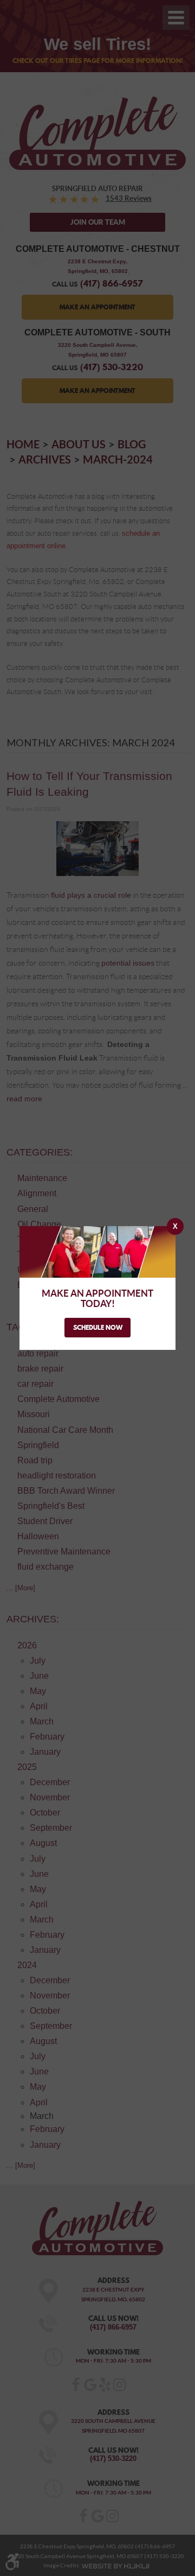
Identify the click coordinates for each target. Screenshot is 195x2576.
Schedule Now (98, 1327)
